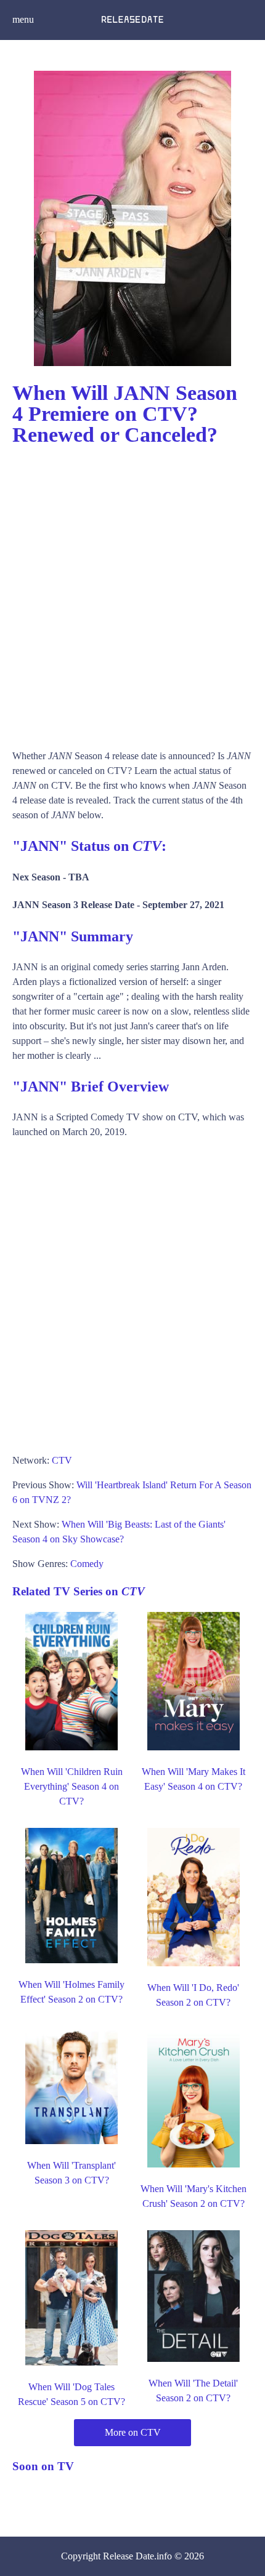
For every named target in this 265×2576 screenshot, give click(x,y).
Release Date (128, 2556)
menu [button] (23, 19)
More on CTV (133, 2432)
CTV (62, 1460)
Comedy (87, 1564)
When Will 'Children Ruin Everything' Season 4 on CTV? (72, 1786)
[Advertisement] (132, 592)
